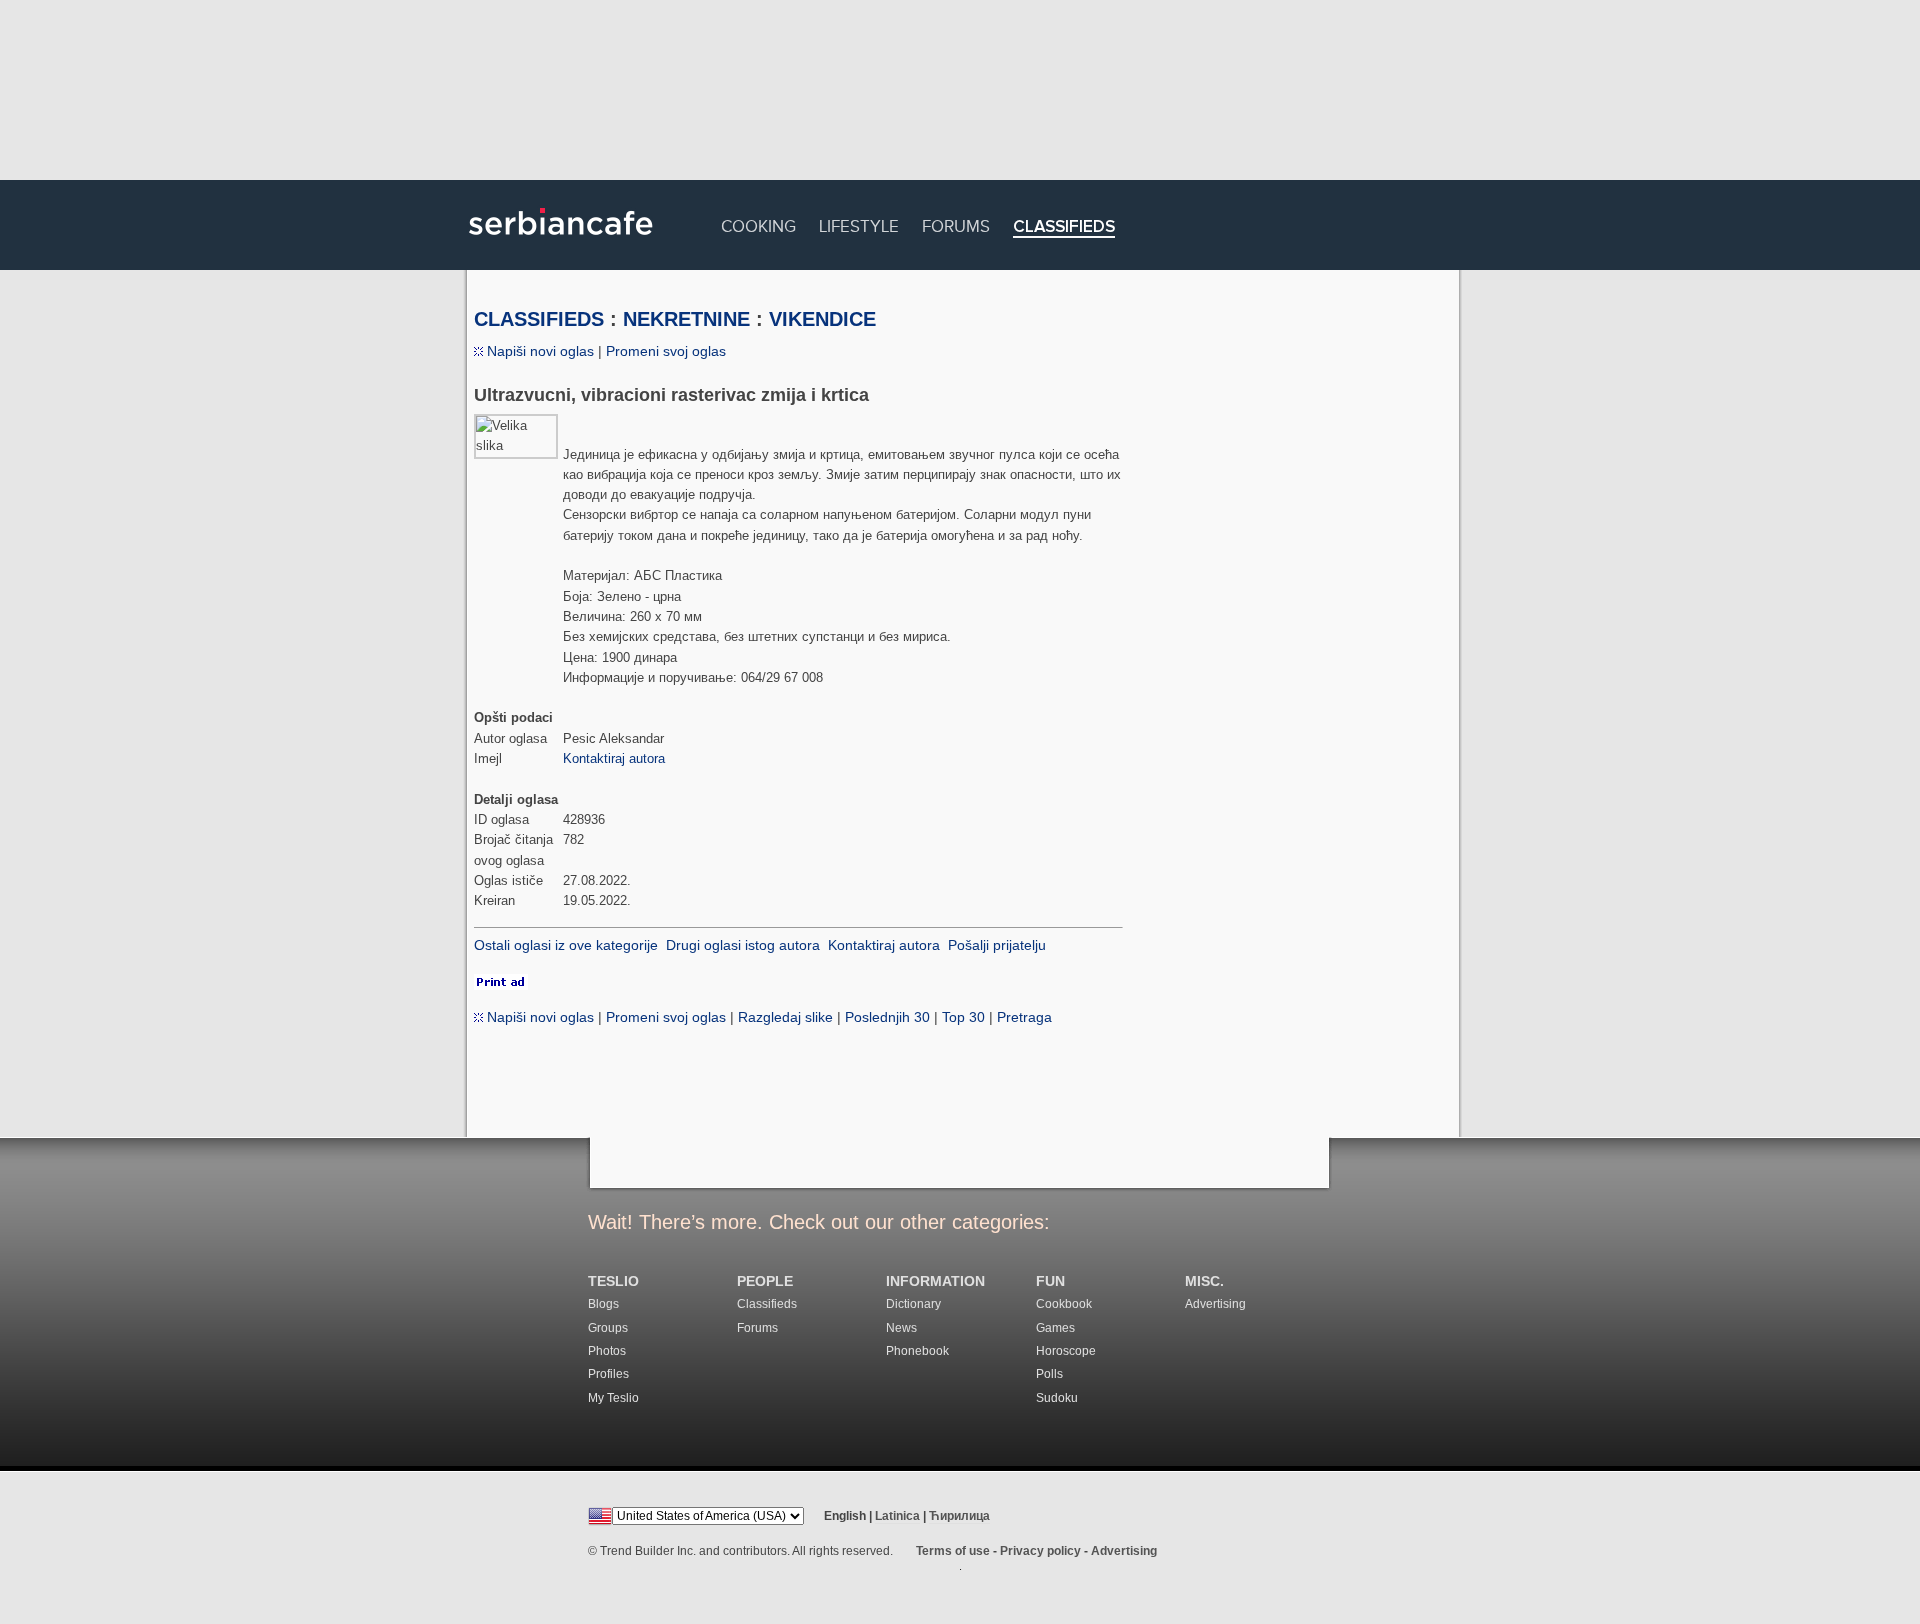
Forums (956, 223)
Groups (608, 1328)
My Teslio (613, 1398)
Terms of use (953, 1551)
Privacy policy (1040, 1551)
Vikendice (822, 319)
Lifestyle (859, 223)
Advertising (1215, 1304)
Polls (1049, 1374)
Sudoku (1057, 1398)
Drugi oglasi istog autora (743, 945)
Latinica (897, 1516)
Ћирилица (959, 1516)
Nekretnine (686, 319)
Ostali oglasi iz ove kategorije (566, 945)
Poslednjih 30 (887, 1017)
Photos (607, 1351)
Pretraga (1024, 1017)
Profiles (608, 1374)
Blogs (603, 1304)
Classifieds (1064, 227)
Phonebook (917, 1351)
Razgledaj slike (785, 1017)
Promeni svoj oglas (666, 351)
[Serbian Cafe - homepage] (561, 242)
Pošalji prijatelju (997, 945)
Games (1055, 1328)
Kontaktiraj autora (614, 758)
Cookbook (1064, 1304)
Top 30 (963, 1017)
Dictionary (913, 1304)
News (901, 1328)
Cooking (758, 223)
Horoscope (1066, 1351)
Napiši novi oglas (538, 351)
